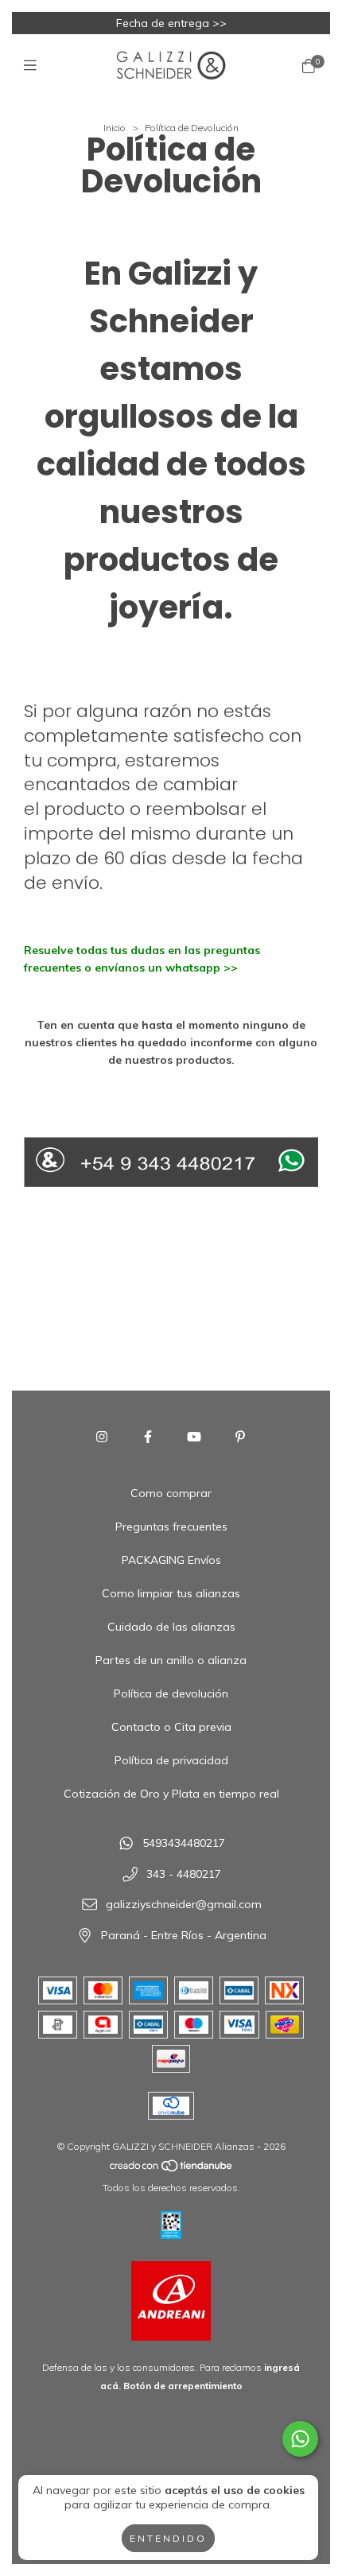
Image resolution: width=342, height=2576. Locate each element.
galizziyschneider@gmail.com (184, 1905)
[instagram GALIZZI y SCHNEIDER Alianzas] (102, 1437)
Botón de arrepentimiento (183, 2386)
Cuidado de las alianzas (171, 1627)
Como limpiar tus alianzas (171, 1593)
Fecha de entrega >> (171, 23)
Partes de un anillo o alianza (171, 1660)
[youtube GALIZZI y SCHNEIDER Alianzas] (194, 1437)
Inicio (115, 128)
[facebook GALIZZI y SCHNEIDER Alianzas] (148, 1437)
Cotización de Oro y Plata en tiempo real (171, 1794)
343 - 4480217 (184, 1874)
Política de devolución (171, 1693)
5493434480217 (184, 1844)
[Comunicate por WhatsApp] (300, 2439)
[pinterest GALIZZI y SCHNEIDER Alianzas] (240, 1437)
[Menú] (34, 66)
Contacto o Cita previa (171, 1727)
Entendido (168, 2538)
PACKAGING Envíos (171, 1560)
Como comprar (171, 1493)
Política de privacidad (171, 1760)
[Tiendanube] (172, 2169)
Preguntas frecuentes (171, 1527)
